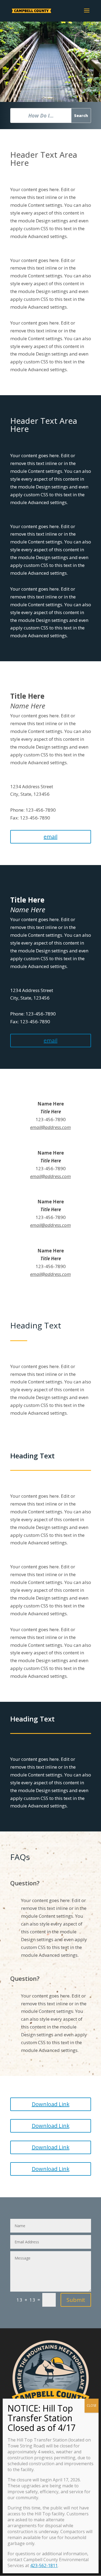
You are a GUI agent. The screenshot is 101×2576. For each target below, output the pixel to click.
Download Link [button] (51, 2104)
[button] (87, 14)
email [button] (50, 837)
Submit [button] (76, 2300)
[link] (32, 10)
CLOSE (92, 2405)
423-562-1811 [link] (44, 2565)
